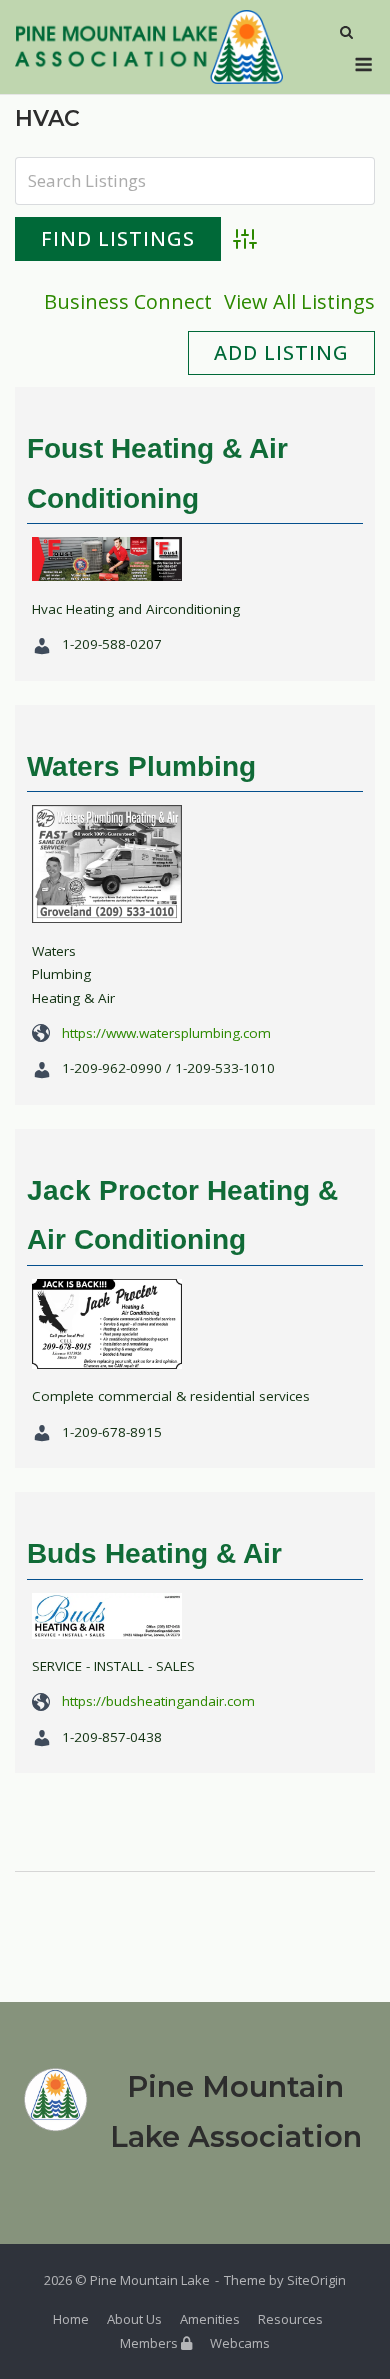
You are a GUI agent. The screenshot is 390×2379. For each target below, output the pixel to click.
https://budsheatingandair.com (158, 1701)
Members (150, 2343)
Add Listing (281, 352)
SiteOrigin (316, 2280)
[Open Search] (346, 34)
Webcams (240, 2343)
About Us (134, 2319)
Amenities (210, 2319)
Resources (290, 2319)
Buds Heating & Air (154, 1553)
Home (71, 2319)
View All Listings (299, 301)
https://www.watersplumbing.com (166, 1033)
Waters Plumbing (141, 766)
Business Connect (128, 301)
